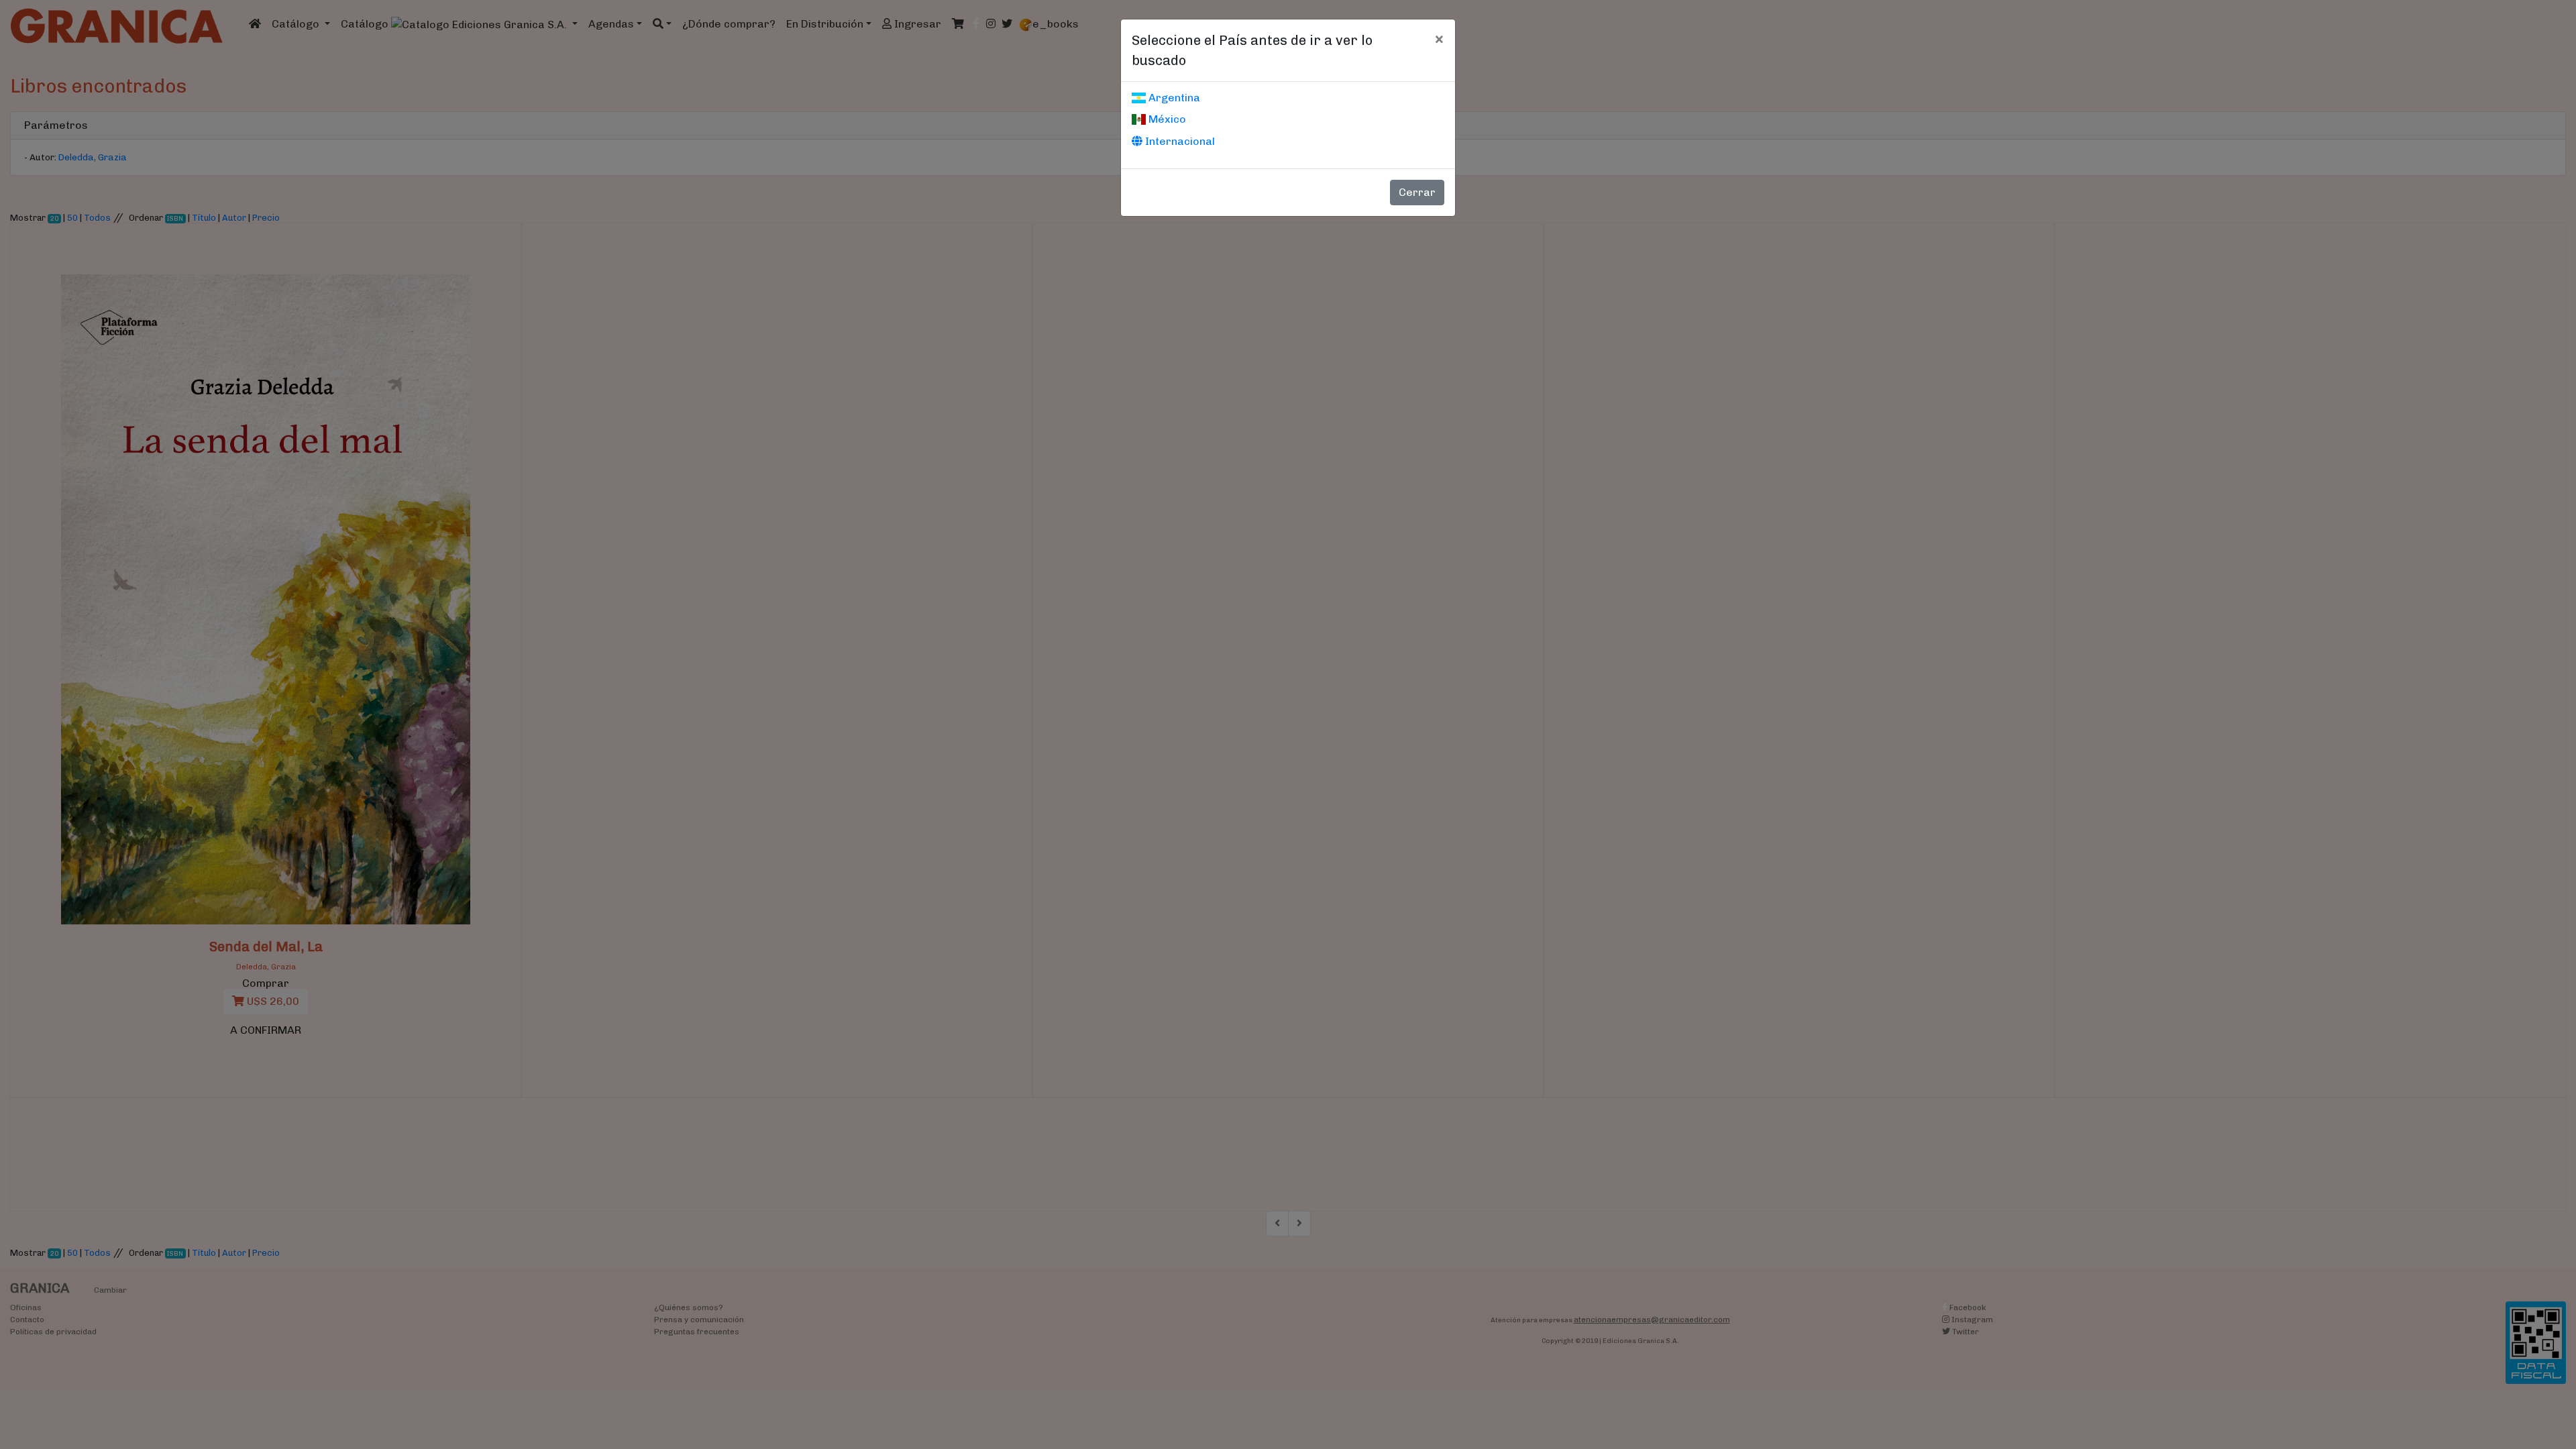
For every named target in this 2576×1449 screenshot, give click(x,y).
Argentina (1173, 98)
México (1166, 119)
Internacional (1179, 141)
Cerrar (1417, 192)
